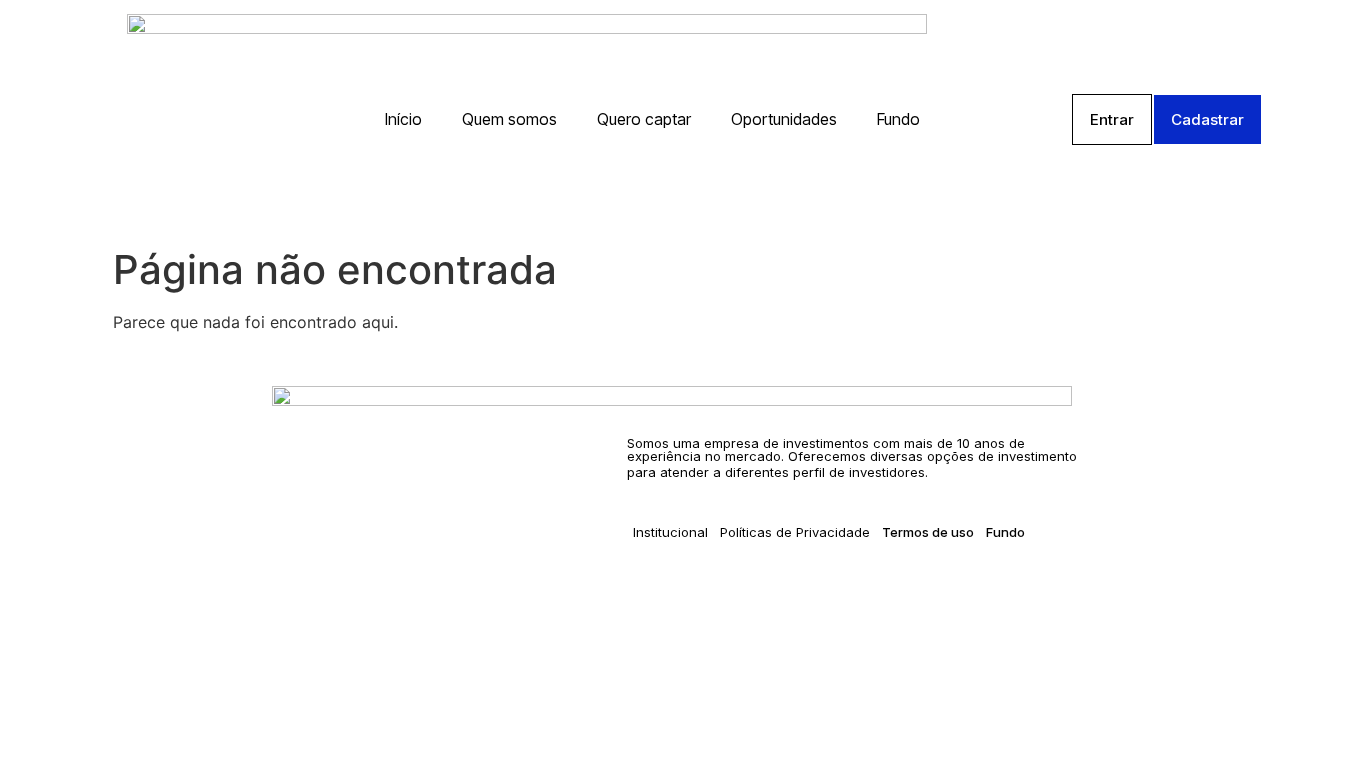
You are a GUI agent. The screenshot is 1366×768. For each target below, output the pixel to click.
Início (403, 119)
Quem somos (509, 119)
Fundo (898, 119)
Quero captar (644, 119)
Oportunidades (784, 119)
